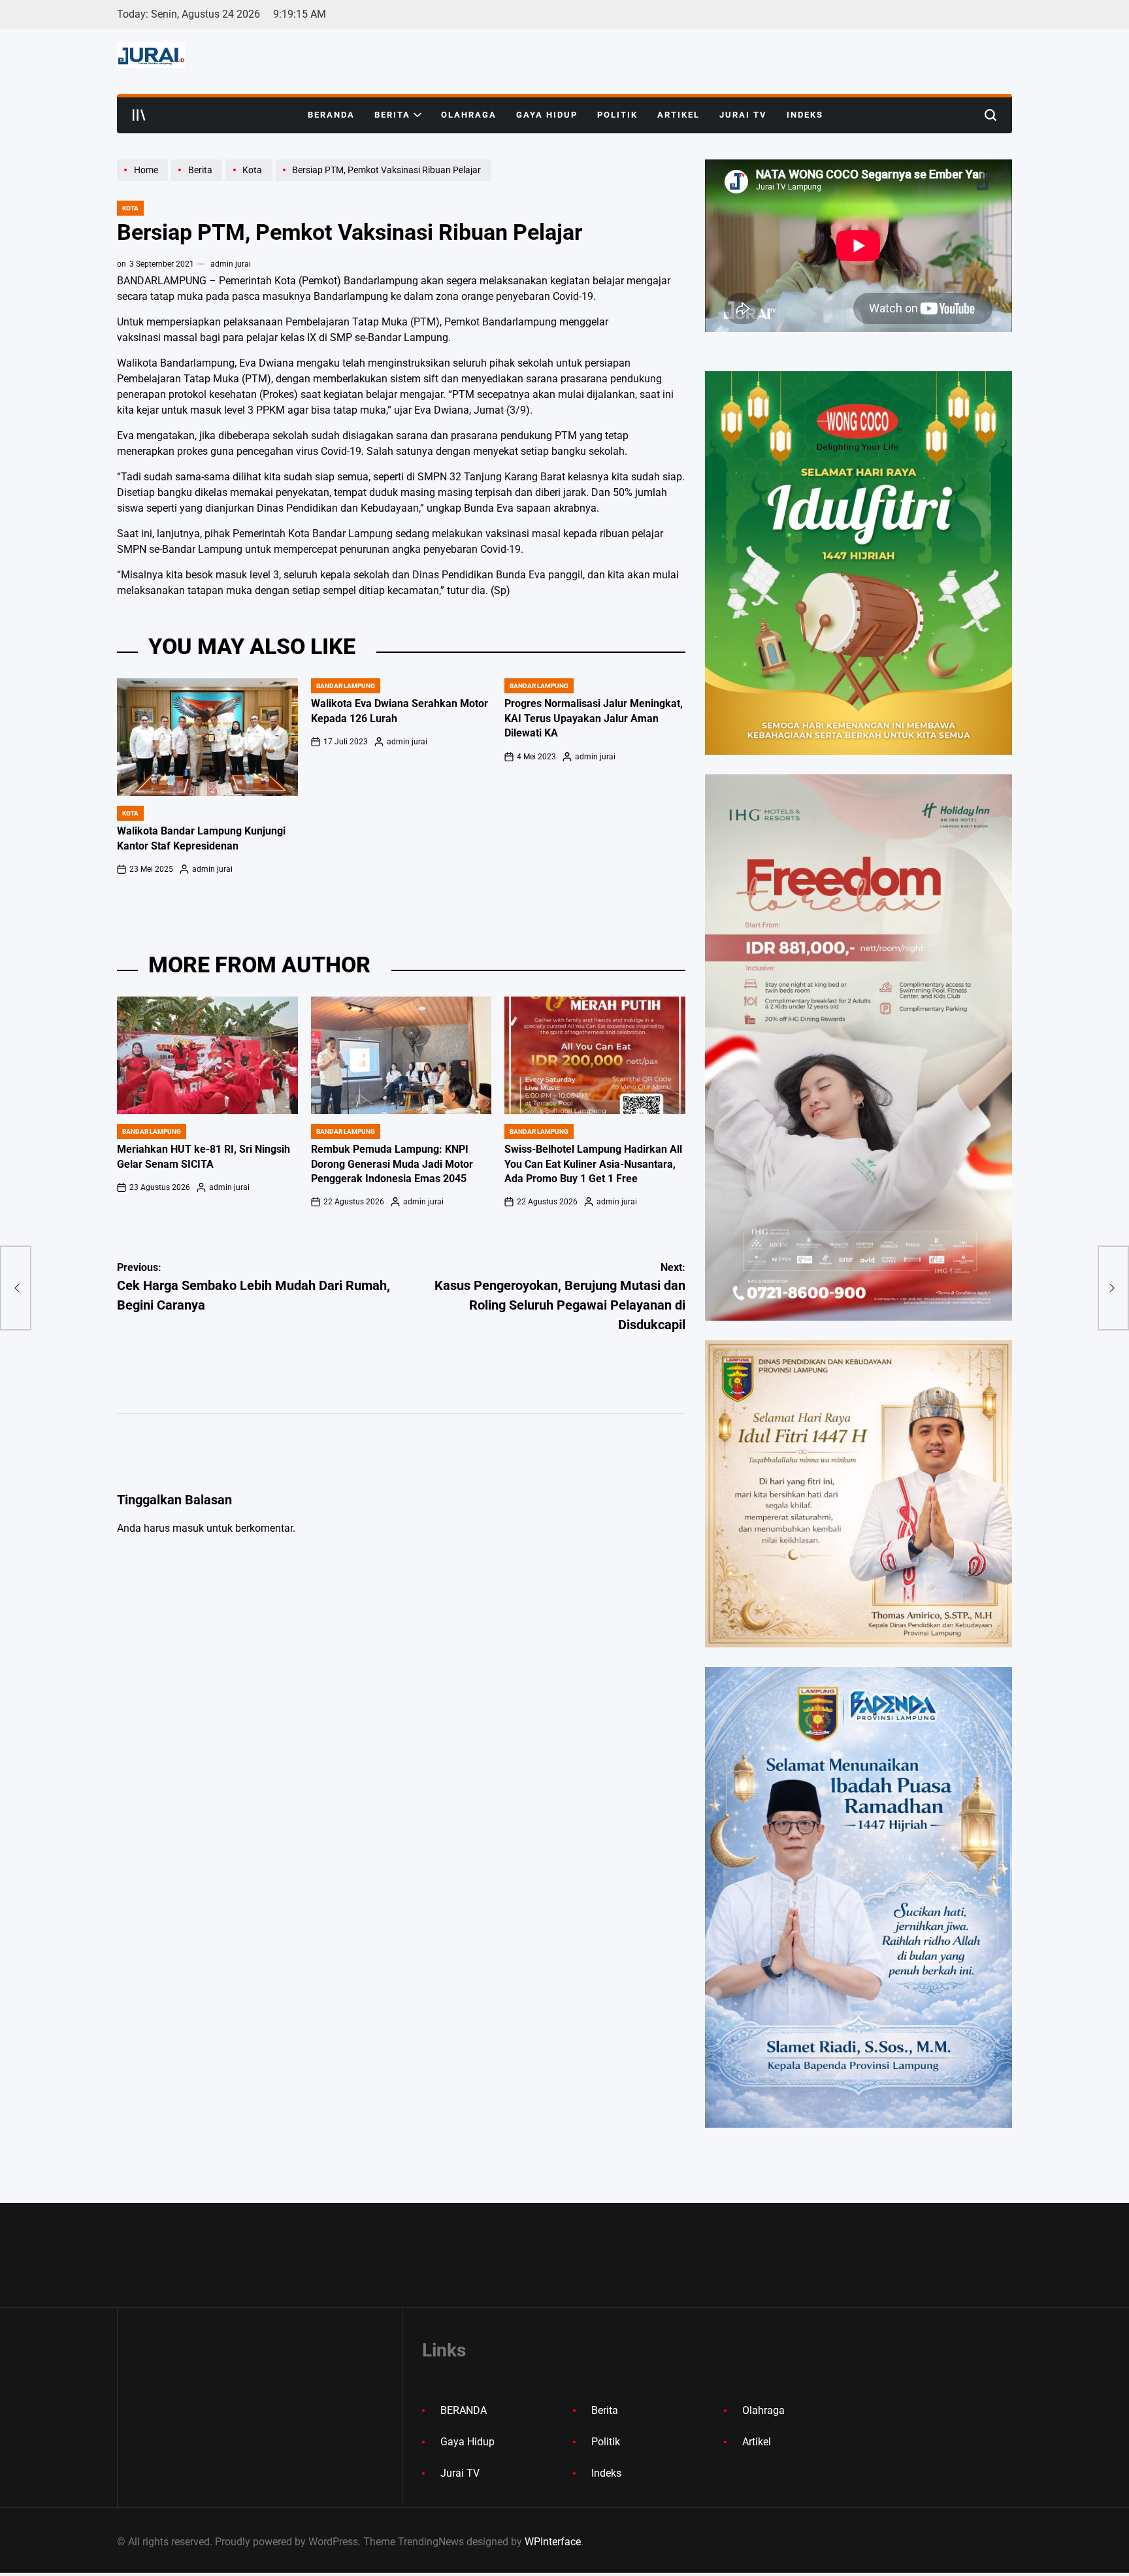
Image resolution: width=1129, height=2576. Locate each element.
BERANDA (331, 115)
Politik (617, 115)
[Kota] (250, 180)
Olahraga (469, 115)
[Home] (144, 180)
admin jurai (231, 264)
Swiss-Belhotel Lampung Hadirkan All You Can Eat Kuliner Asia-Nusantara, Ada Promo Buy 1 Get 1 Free (593, 1164)
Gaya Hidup (547, 115)
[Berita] (198, 180)
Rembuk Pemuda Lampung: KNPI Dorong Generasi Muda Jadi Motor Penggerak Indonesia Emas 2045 (392, 1164)
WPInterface (553, 2542)
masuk (188, 1528)
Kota (130, 208)
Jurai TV (743, 115)
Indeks (805, 115)
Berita (392, 115)
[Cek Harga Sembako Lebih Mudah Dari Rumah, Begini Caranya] (16, 1288)
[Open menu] (139, 115)
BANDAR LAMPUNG (346, 686)
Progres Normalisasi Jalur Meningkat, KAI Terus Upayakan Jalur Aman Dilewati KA (594, 718)
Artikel (679, 115)
